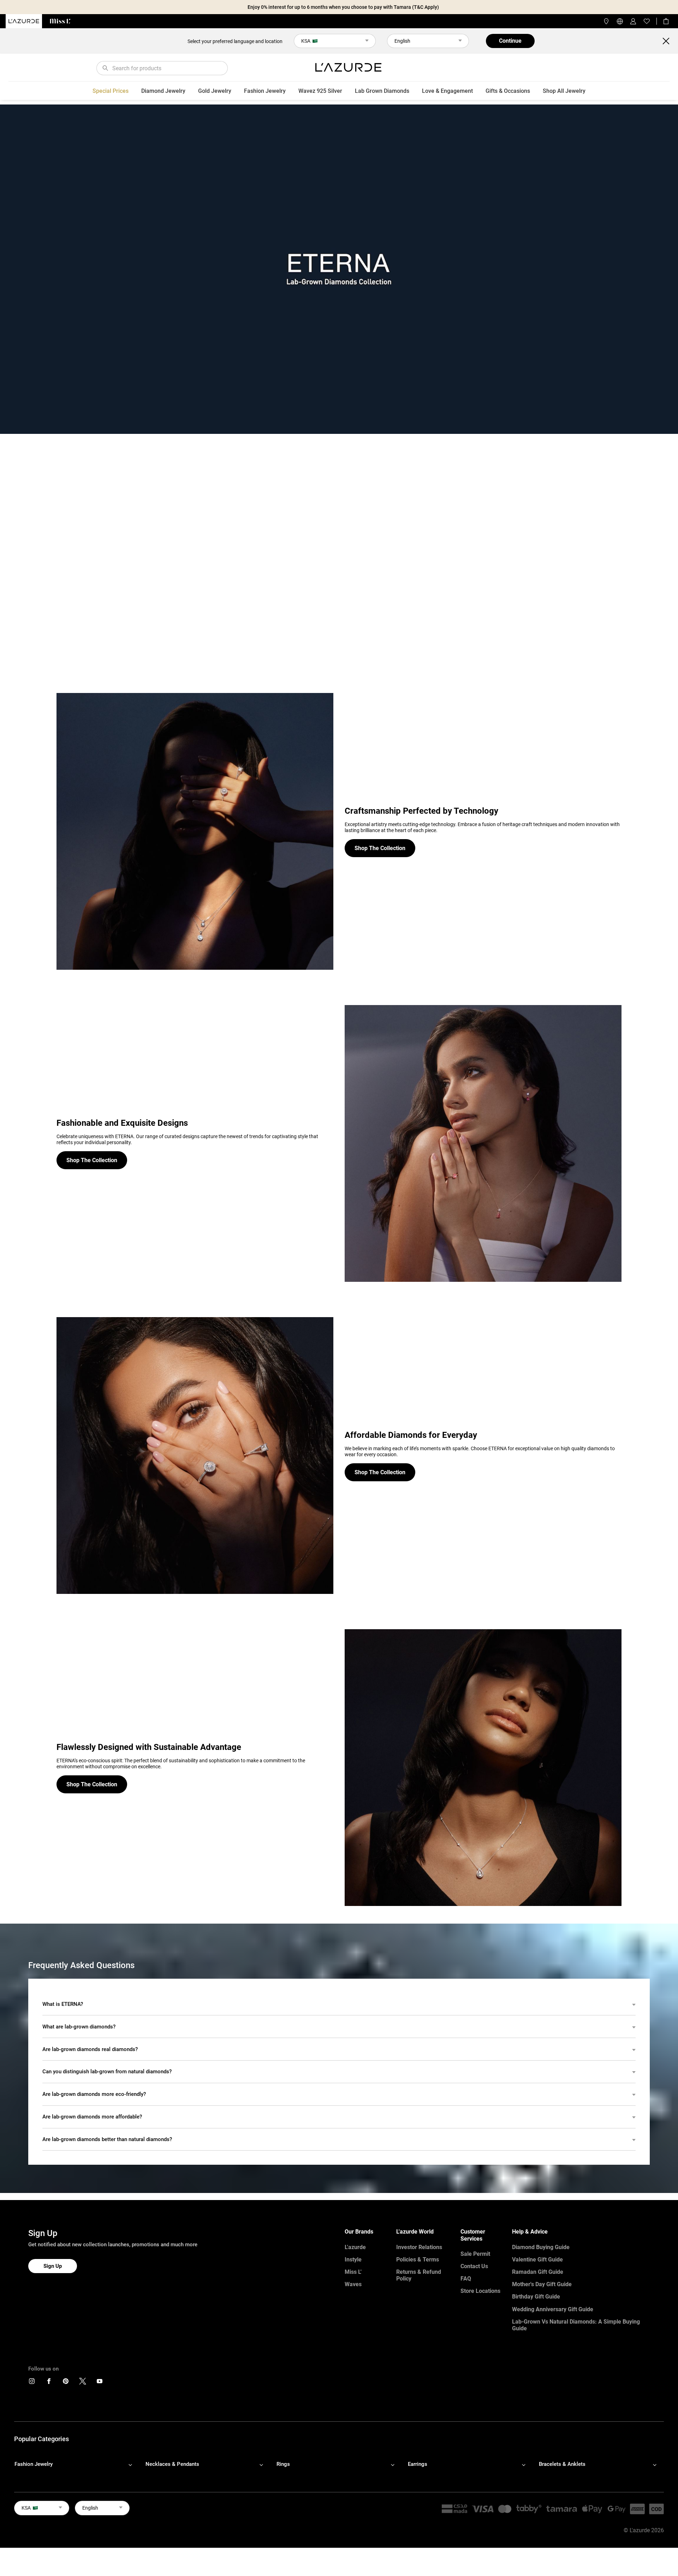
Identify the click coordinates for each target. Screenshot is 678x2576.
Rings (283, 2464)
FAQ (466, 2279)
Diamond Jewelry (163, 91)
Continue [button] (510, 41)
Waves (353, 2284)
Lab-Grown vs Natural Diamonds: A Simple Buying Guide (576, 2325)
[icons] (32, 2383)
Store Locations (480, 2291)
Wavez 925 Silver (320, 91)
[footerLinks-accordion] (77, 2464)
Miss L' (353, 2272)
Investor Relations (419, 2247)
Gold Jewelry (215, 91)
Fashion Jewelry (265, 91)
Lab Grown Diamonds (382, 91)
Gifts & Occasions (508, 91)
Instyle (353, 2260)
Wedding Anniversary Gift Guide (553, 2309)
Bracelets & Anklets (562, 2464)
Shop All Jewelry (564, 91)
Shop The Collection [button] (380, 848)
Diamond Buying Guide (541, 2247)
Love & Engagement (447, 91)
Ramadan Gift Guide (538, 2272)
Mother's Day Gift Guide (542, 2284)
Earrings (418, 2464)
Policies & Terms (418, 2260)
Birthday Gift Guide (536, 2297)
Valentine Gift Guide (537, 2260)
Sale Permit (475, 2254)
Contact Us (474, 2266)
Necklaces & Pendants (172, 2464)
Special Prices (111, 91)
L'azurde (355, 2247)
